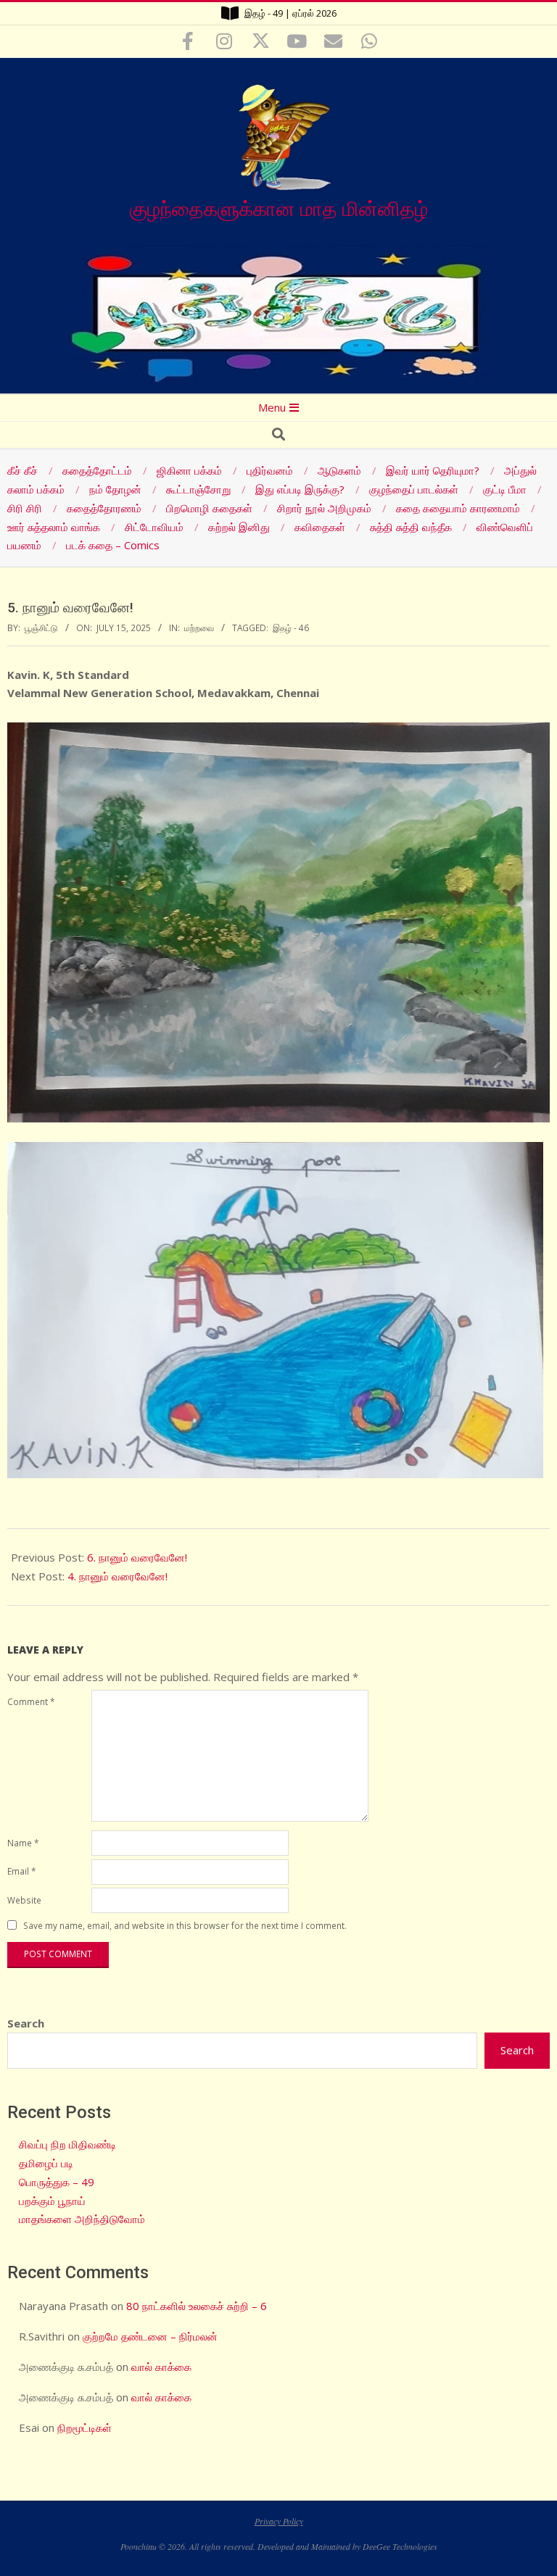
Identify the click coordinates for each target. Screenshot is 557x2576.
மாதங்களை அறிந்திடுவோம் (82, 2219)
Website (24, 1900)
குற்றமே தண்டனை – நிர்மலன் (150, 2336)
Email (21, 1871)
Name (23, 1843)
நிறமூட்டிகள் (84, 2427)
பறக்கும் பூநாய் (52, 2201)
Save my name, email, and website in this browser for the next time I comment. (185, 1926)
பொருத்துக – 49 (57, 2182)
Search (26, 2023)
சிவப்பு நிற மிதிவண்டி (67, 2144)
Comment (31, 1701)
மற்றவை (199, 628)
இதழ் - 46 (291, 628)
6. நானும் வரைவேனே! (137, 1557)
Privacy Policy (279, 2521)
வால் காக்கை (161, 2367)
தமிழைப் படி (46, 2163)
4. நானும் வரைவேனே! (117, 1576)
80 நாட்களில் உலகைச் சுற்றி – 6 (197, 2306)
